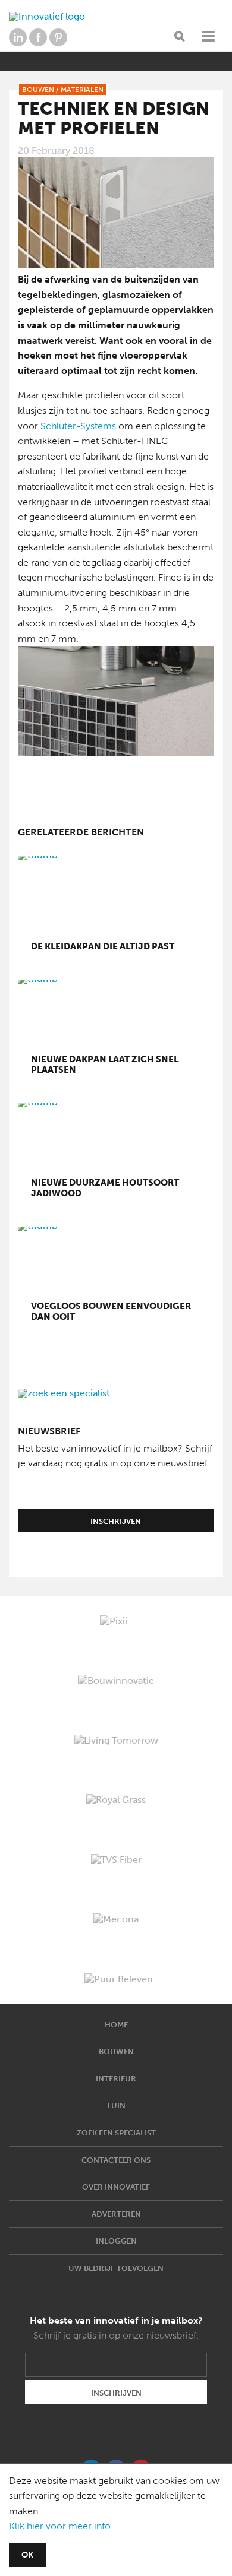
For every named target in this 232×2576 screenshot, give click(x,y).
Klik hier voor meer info (60, 2526)
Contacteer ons (116, 2160)
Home (116, 2025)
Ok (27, 2555)
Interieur (116, 2079)
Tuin (116, 2106)
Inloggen (116, 2241)
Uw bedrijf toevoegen (116, 2268)
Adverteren (116, 2214)
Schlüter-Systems (78, 426)
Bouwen (116, 2051)
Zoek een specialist (116, 2133)
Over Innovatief (116, 2187)
